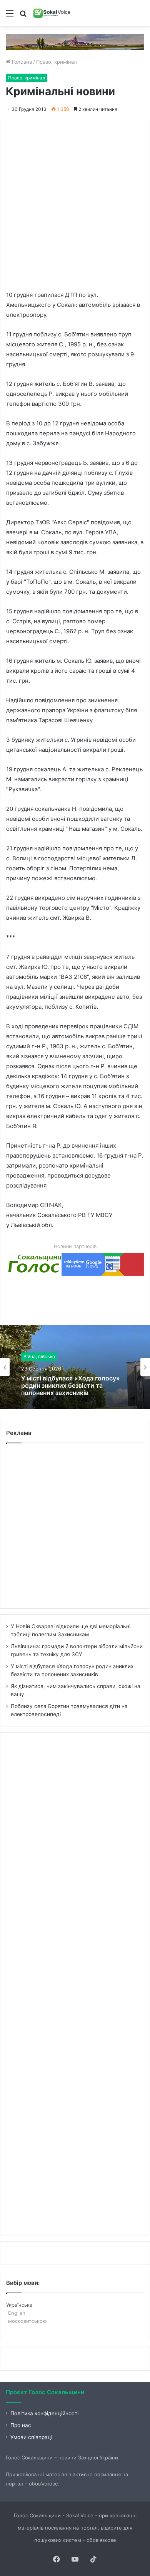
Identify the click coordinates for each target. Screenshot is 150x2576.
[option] (75, 1367)
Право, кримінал (57, 62)
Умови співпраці (31, 2437)
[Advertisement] (75, 201)
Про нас (21, 2425)
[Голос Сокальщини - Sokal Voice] (52, 13)
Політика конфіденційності (44, 2413)
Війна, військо (39, 1356)
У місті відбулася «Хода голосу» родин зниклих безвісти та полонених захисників (71, 1386)
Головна (21, 62)
